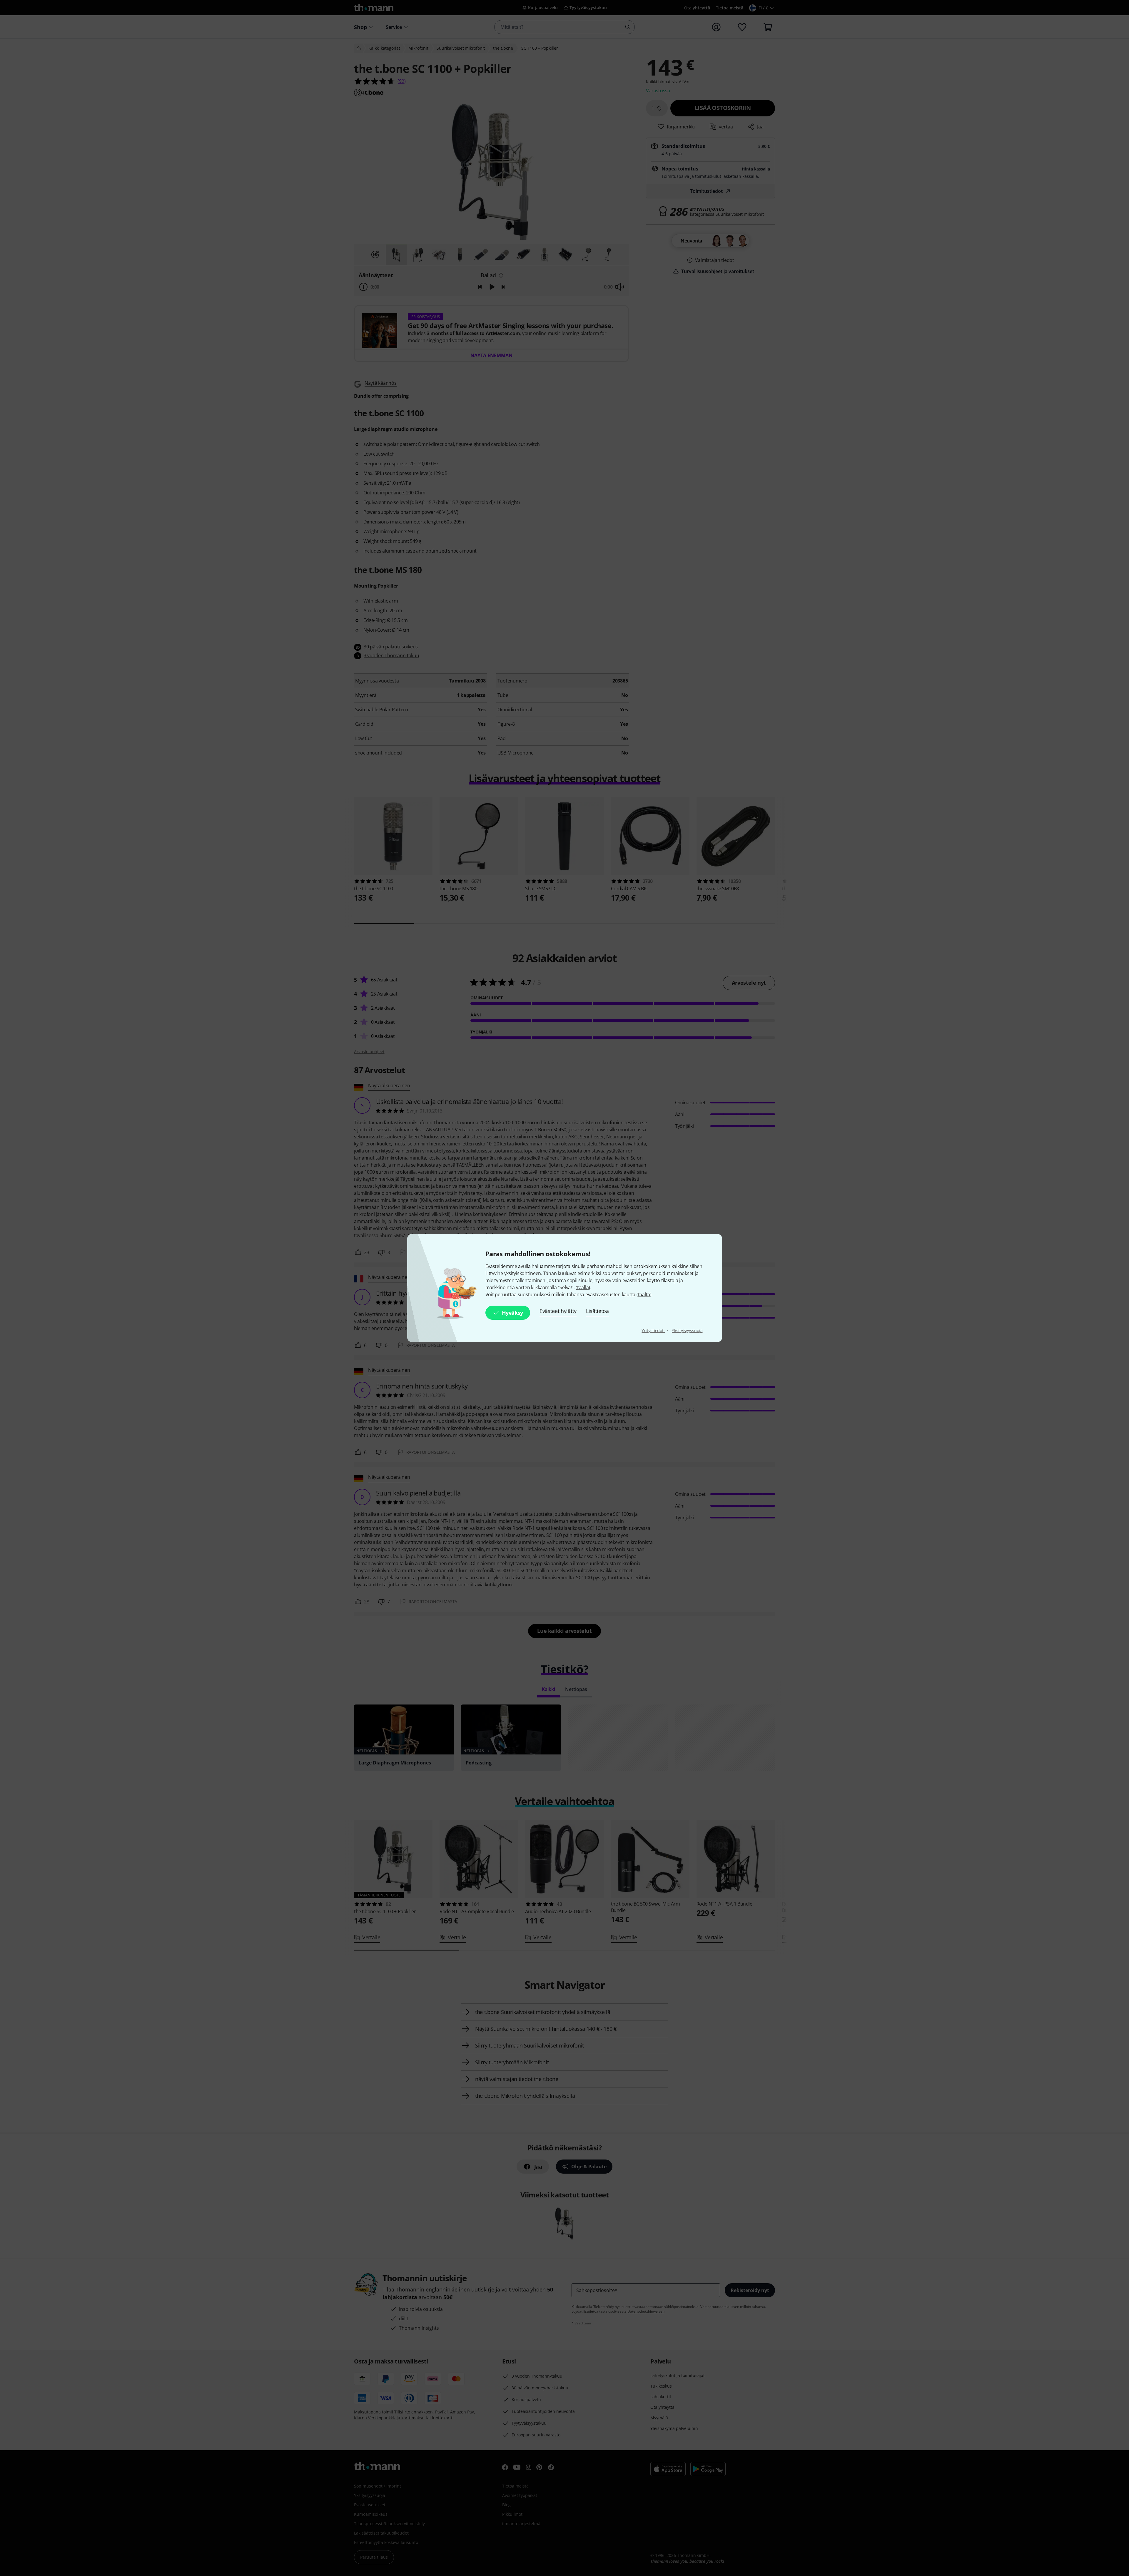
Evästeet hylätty (558, 1311)
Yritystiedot (653, 1330)
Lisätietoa (597, 1311)
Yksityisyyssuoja (687, 1330)
